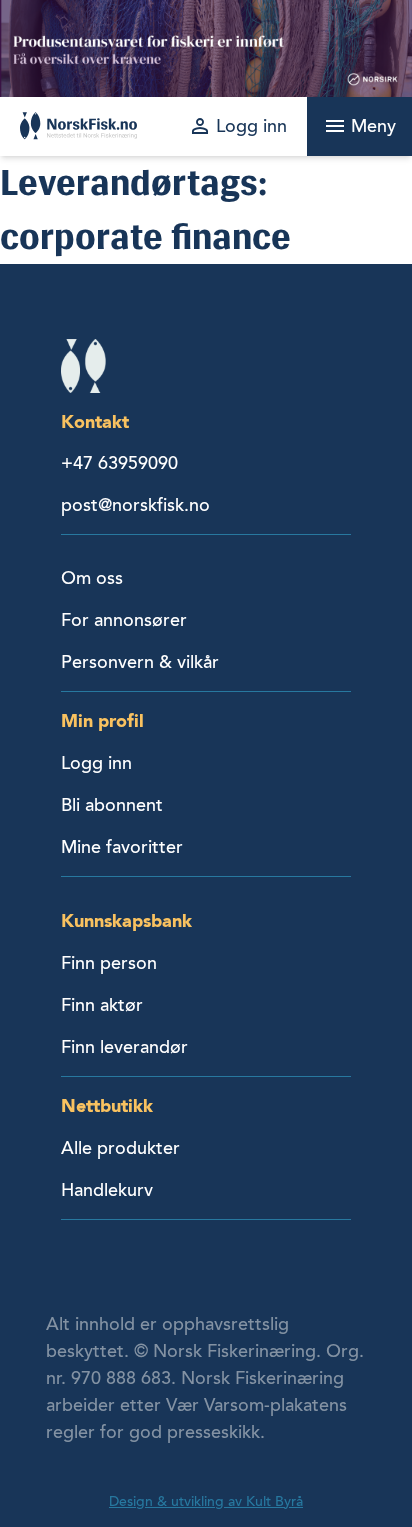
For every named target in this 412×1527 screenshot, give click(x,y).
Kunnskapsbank (126, 920)
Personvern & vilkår (140, 662)
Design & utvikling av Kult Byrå (206, 1501)
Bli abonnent (112, 805)
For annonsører (124, 620)
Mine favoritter (122, 847)
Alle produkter (120, 1148)
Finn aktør (102, 1005)
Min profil (102, 720)
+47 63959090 (119, 463)
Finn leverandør (124, 1047)
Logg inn (96, 763)
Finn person (109, 963)
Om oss (92, 578)
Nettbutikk (107, 1105)
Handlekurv (107, 1190)
